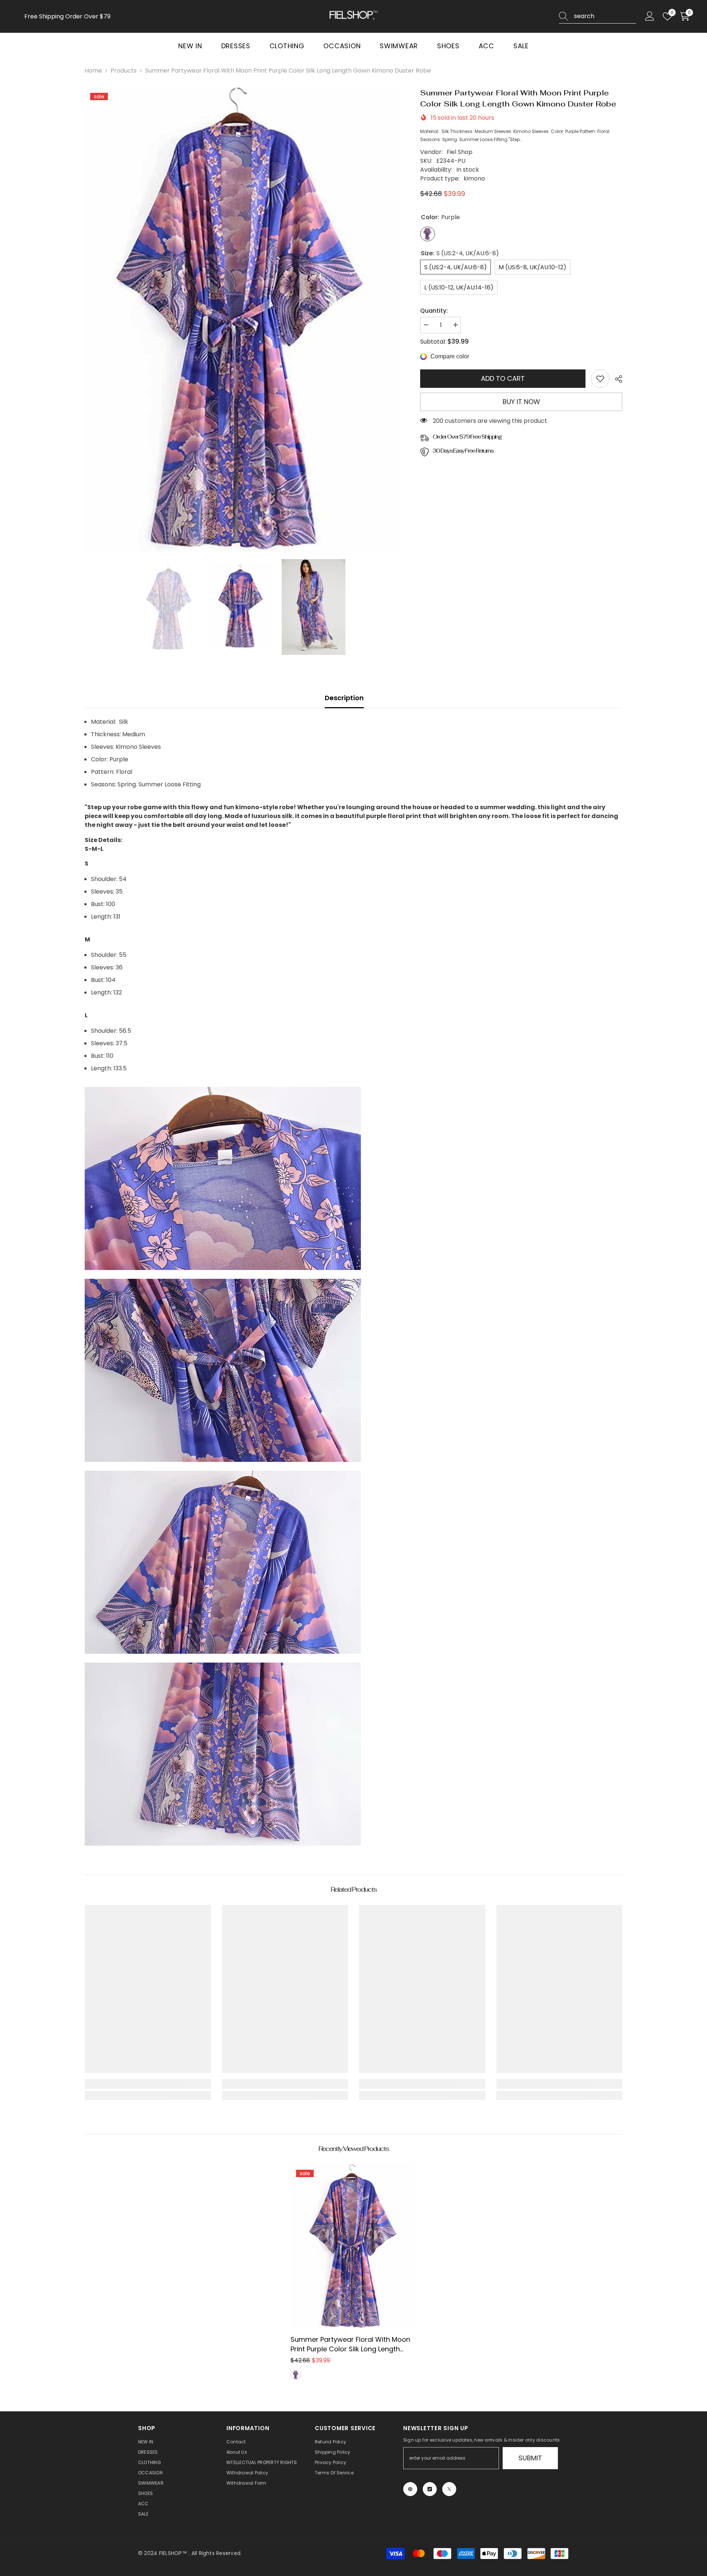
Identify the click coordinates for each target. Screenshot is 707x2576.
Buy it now (521, 402)
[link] (600, 379)
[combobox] (605, 16)
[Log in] (650, 16)
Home (93, 71)
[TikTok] (430, 2489)
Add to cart (503, 378)
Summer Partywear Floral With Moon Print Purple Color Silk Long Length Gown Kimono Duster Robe (350, 2344)
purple (296, 2375)
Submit (530, 2458)
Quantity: (434, 311)
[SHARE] (616, 379)
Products (124, 71)
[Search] (597, 16)
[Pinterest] (410, 2489)
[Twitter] (449, 2489)
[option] (242, 320)
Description (344, 698)
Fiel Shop (460, 152)
